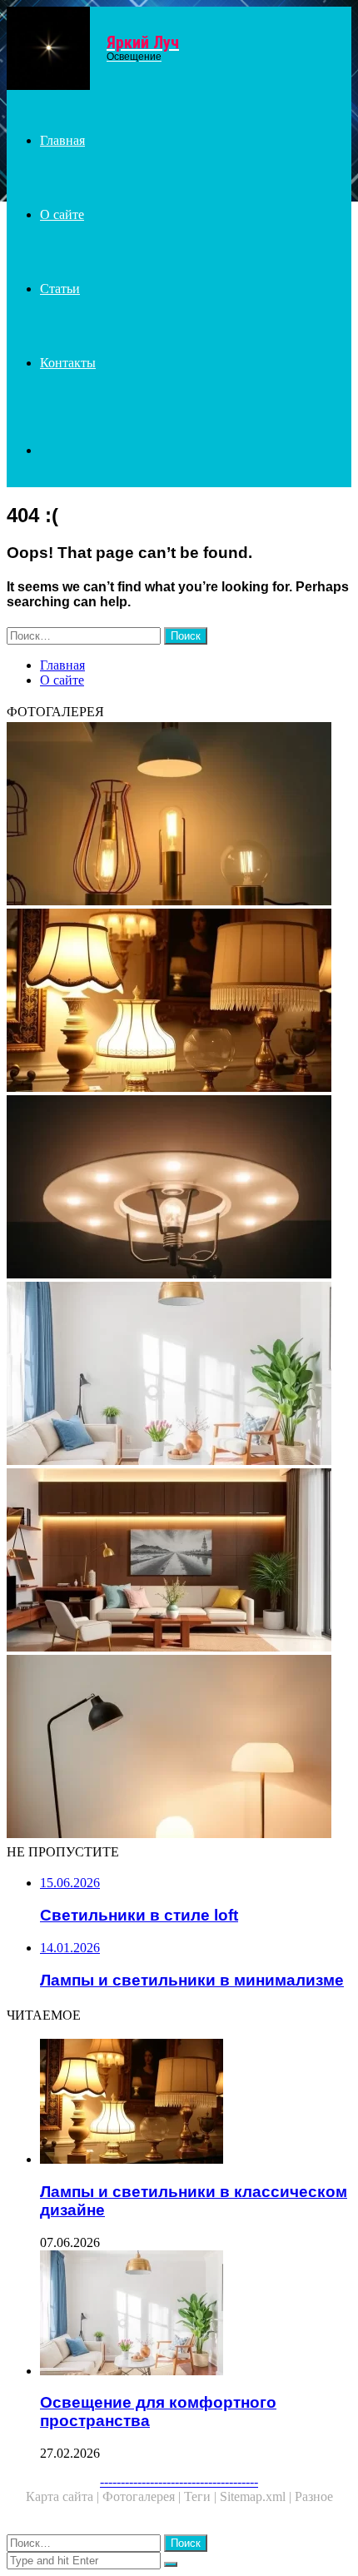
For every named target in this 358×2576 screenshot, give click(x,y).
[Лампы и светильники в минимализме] (179, 1748)
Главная (62, 140)
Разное (314, 2496)
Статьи (60, 289)
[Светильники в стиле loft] (179, 815)
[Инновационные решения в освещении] (179, 1188)
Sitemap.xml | (257, 2496)
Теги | (202, 2496)
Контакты (68, 363)
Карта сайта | (64, 2496)
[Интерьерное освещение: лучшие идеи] (179, 1562)
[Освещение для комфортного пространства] (179, 1375)
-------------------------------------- (179, 2481)
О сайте (62, 214)
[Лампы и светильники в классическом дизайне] (179, 1002)
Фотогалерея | (143, 2496)
